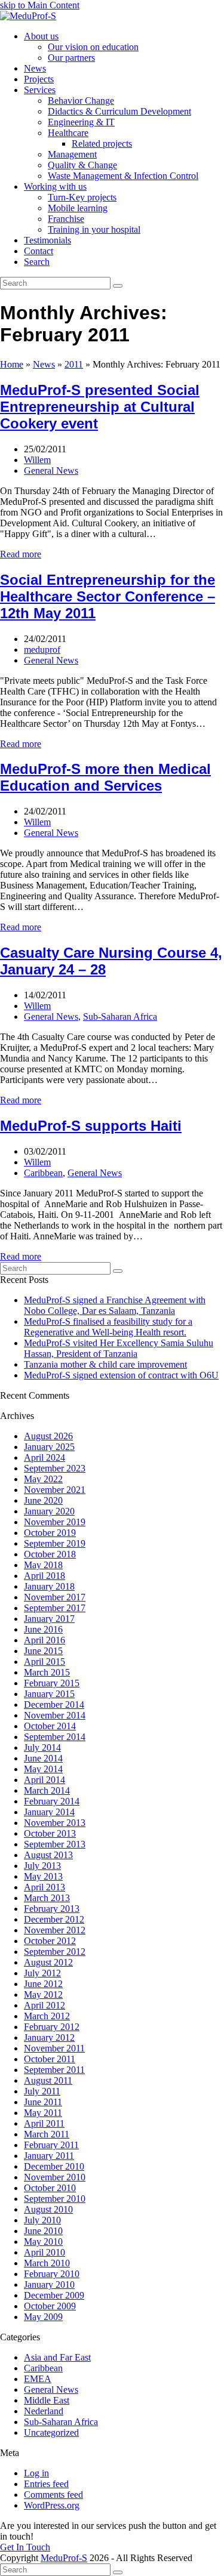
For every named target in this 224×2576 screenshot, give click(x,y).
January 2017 (49, 1619)
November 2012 (55, 1930)
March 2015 (47, 1672)
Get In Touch (25, 2547)
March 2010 (47, 2263)
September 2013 (55, 1844)
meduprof (42, 650)
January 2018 (49, 1586)
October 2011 (50, 2059)
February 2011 (51, 2145)
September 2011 (54, 2070)
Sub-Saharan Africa (120, 1016)
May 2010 (43, 2242)
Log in (36, 2473)
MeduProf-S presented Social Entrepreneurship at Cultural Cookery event (100, 407)
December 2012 (54, 1919)
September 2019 (55, 1543)
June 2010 (43, 2231)
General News (51, 471)
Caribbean (43, 1173)
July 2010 (42, 2220)
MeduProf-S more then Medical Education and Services (105, 777)
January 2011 (49, 2156)
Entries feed (46, 2484)
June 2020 (43, 1500)
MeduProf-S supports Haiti (91, 1126)
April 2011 (44, 2123)
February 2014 (52, 1801)
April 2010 (45, 2252)
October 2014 (50, 1726)
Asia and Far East (57, 2357)
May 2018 (43, 1565)
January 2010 (49, 2285)
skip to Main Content (40, 5)
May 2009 (43, 2317)
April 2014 (45, 1780)
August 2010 (48, 2209)
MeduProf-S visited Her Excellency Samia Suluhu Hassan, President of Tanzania (119, 1348)
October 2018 (50, 1554)
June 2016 (43, 1629)
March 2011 (47, 2134)
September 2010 (55, 2199)
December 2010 (54, 2166)
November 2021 (55, 1490)
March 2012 (47, 2016)
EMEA (38, 2379)
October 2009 (50, 2306)
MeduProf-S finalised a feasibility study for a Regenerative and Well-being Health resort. (108, 1327)
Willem (37, 460)
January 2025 (49, 1447)
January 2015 (49, 1694)
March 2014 (47, 1790)
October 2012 (50, 1941)
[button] (37, 262)
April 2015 (45, 1662)
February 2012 (52, 2027)
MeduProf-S (64, 2558)
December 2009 (54, 2295)
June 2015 (43, 1651)
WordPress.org (52, 2505)
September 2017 (55, 1608)
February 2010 (52, 2274)
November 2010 (55, 2177)
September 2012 (55, 1952)
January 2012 (49, 2037)
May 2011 (43, 2113)
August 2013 (48, 1855)
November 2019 (55, 1522)
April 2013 (45, 1887)
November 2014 (55, 1715)
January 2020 (49, 1511)
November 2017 (55, 1597)
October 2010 (50, 2188)
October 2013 (50, 1833)
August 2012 (48, 1962)
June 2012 (43, 1984)
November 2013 (55, 1823)
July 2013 (42, 1866)
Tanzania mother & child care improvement (105, 1364)
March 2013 (47, 1898)
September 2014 (55, 1737)
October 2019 (50, 1533)
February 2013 (52, 1909)
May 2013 (43, 1876)
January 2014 (49, 1812)
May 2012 (43, 1995)
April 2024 (45, 1457)
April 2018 (45, 1576)
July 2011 (42, 2091)
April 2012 (45, 2005)
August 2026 (48, 1436)
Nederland (44, 2411)
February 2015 (52, 1683)
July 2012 (42, 1973)
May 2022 (43, 1479)
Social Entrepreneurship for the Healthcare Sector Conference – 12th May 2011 (108, 596)
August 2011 (48, 2080)
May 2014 (43, 1769)
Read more (21, 554)
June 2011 (43, 2102)
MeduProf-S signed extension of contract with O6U (121, 1375)
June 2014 (43, 1758)
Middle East (47, 2400)
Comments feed (53, 2495)
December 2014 (54, 1705)
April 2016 (45, 1640)
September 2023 (55, 1468)
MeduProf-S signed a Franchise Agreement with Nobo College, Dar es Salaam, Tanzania (115, 1305)
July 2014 (42, 1747)
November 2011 (54, 2048)
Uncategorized (51, 2432)
